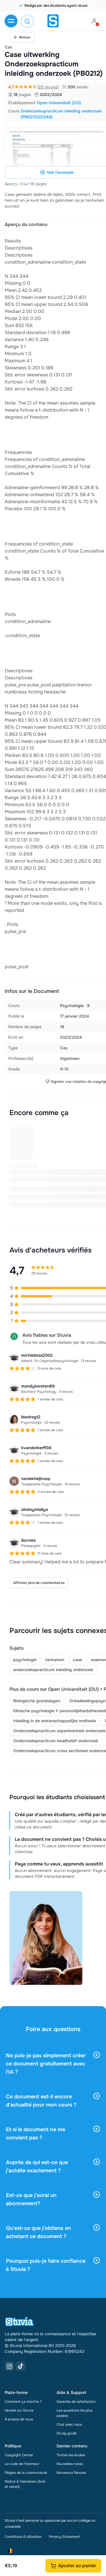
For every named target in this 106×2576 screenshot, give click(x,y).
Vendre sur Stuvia (19, 2410)
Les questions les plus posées (74, 2413)
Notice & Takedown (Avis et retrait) (25, 2484)
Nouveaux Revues (71, 2473)
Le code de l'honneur (22, 2464)
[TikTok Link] (21, 2366)
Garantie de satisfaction (76, 2402)
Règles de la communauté (26, 2473)
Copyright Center (19, 2455)
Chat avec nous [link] (69, 2425)
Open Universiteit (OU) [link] (59, 103)
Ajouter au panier (77, 2566)
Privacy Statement (64, 2537)
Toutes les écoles (71, 2455)
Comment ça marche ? (23, 2402)
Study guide (67, 2433)
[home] (53, 21)
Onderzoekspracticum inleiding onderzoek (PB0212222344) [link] (61, 114)
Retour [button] (25, 37)
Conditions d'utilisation (23, 2537)
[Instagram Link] (9, 2366)
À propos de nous (19, 2419)
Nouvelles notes (70, 2464)
